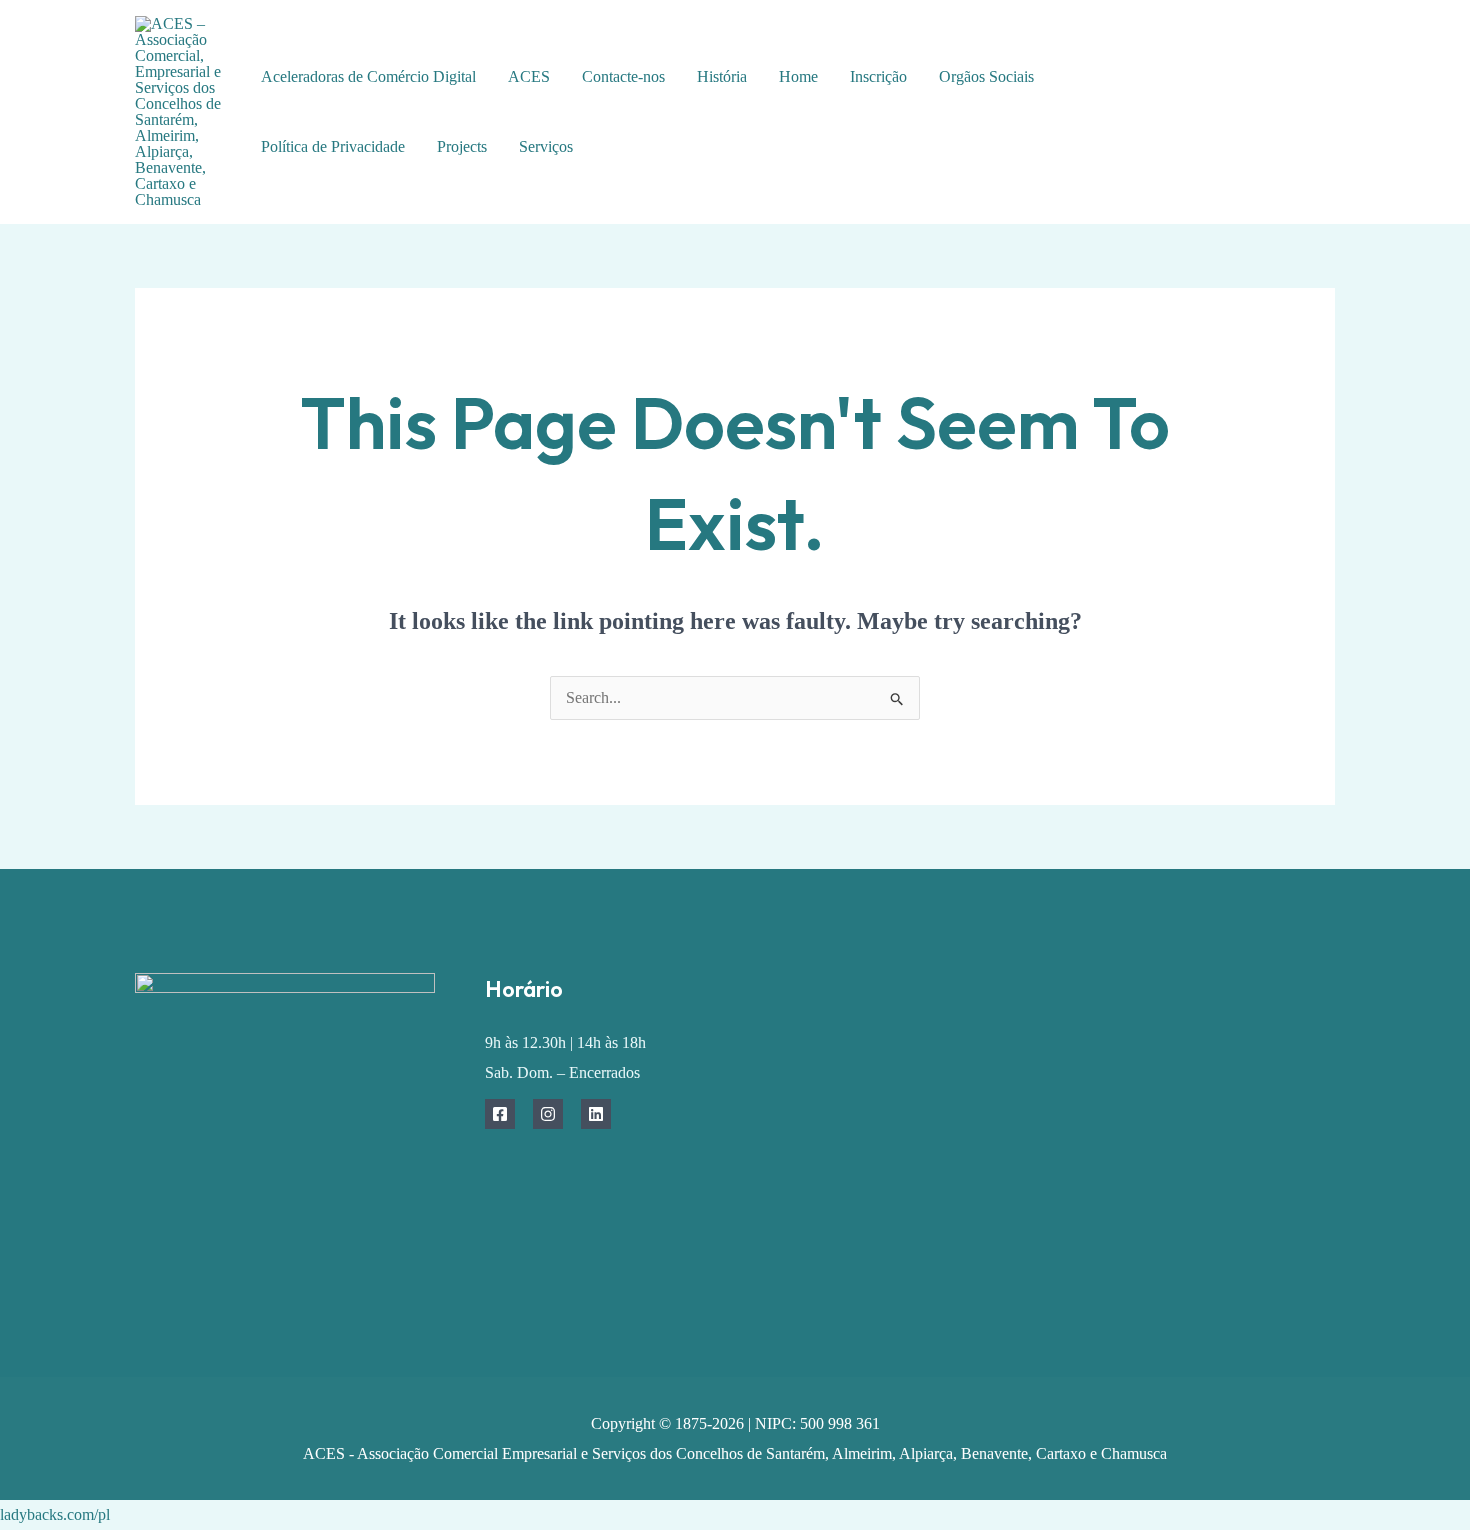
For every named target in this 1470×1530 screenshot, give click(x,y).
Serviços (546, 146)
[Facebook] (1252, 98)
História (722, 76)
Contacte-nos (623, 76)
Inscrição (878, 76)
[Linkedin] (596, 1114)
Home (798, 76)
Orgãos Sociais (986, 76)
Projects (462, 146)
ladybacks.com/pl (55, 1514)
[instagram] (1297, 98)
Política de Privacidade (333, 146)
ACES (529, 76)
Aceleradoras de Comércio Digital (368, 76)
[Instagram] (548, 1114)
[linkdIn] (1267, 128)
